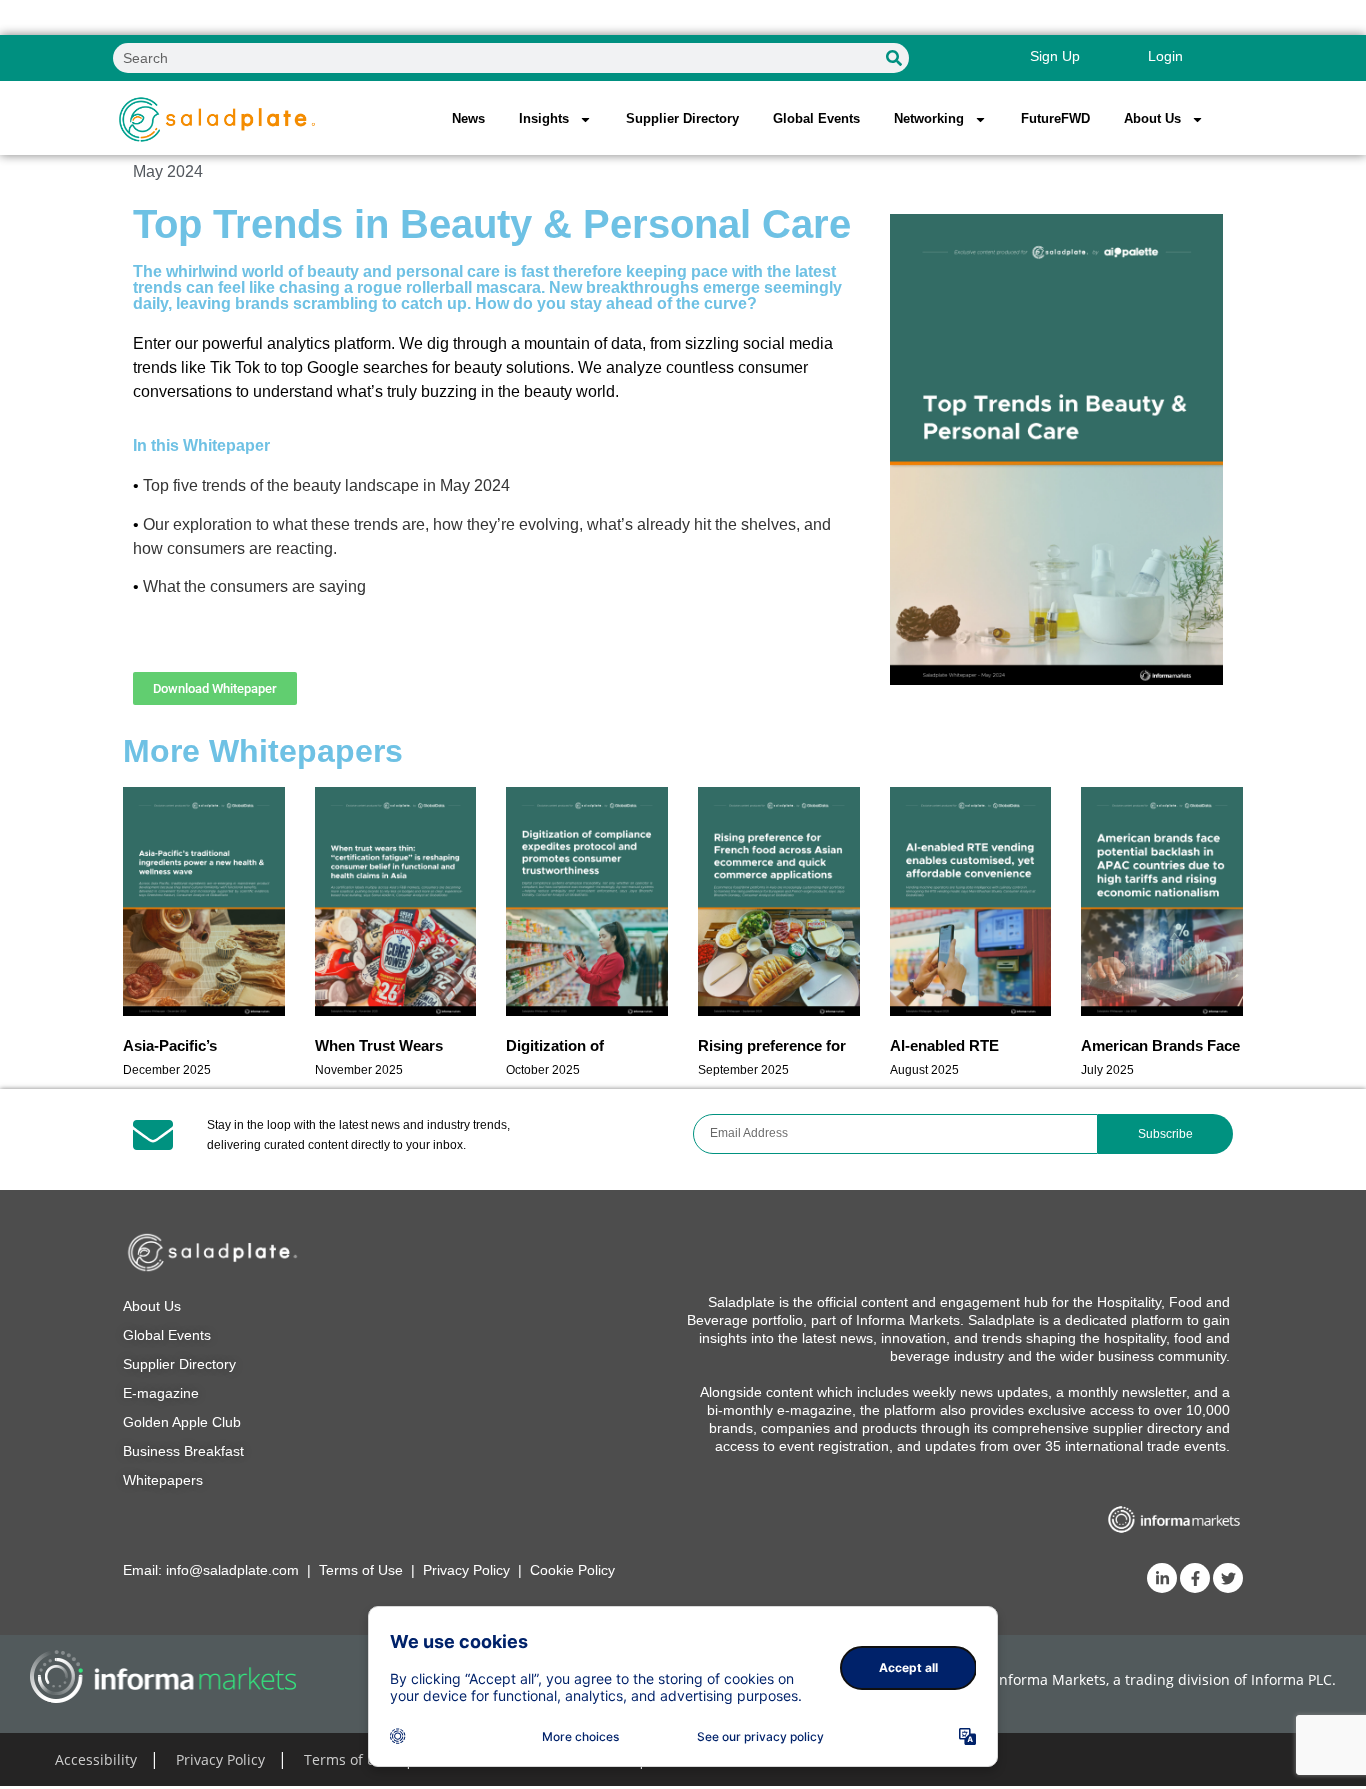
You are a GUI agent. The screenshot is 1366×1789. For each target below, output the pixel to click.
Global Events (816, 118)
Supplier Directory (682, 118)
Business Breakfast (183, 1451)
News (468, 118)
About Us (152, 1306)
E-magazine (161, 1393)
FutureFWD (1055, 118)
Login (1165, 56)
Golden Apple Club (182, 1422)
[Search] (894, 58)
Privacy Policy (466, 1570)
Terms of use (347, 1759)
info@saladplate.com (232, 1570)
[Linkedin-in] (1162, 1578)
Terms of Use (361, 1570)
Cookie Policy (572, 1570)
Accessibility (96, 1759)
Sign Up (1055, 56)
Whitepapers (163, 1480)
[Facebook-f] (1195, 1578)
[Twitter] (1228, 1578)
